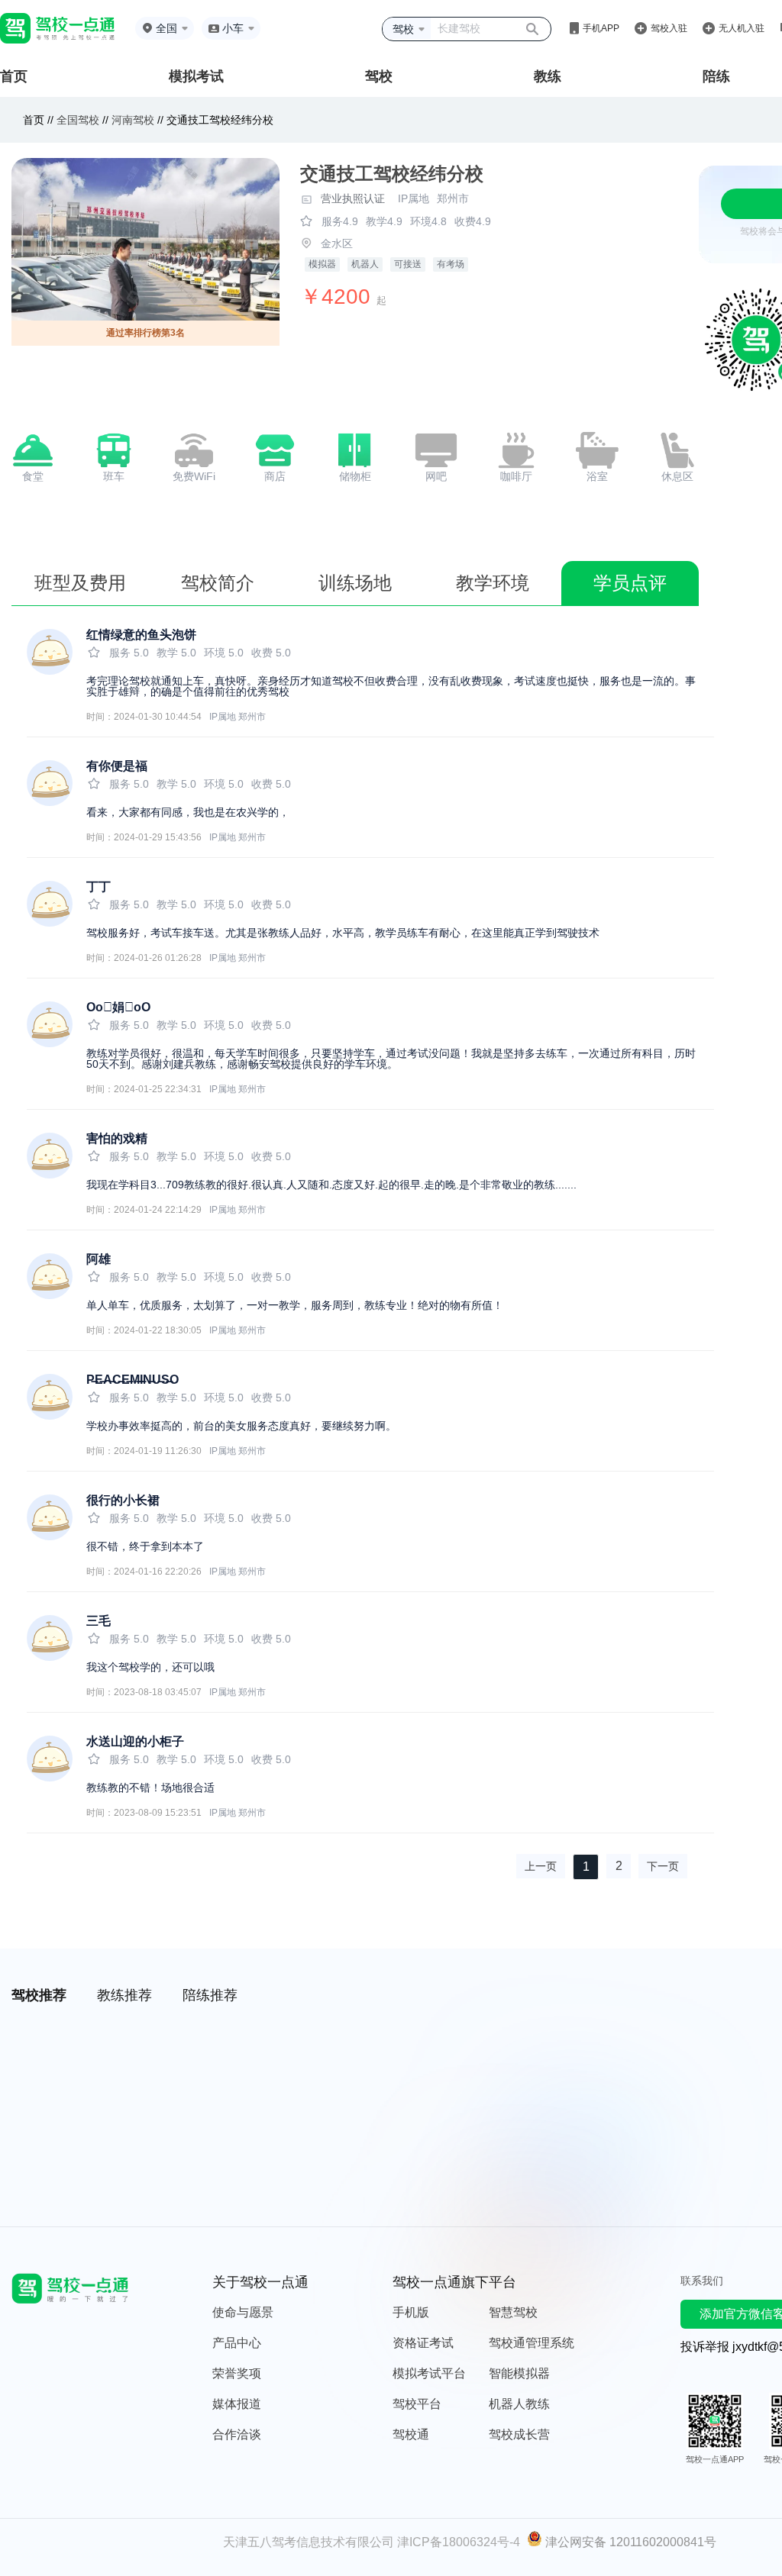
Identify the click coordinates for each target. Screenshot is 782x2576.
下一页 (663, 1866)
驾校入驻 (669, 28)
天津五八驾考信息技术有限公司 (309, 2542)
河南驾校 (133, 120)
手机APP (601, 28)
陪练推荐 (210, 1995)
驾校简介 (218, 583)
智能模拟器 (519, 2373)
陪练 (716, 76)
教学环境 (493, 583)
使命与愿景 (243, 2312)
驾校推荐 (39, 1995)
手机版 (411, 2312)
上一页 (541, 1866)
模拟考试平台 (429, 2373)
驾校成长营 (519, 2434)
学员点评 (630, 583)
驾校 (379, 76)
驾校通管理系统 (532, 2343)
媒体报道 (237, 2404)
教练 (548, 76)
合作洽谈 (237, 2434)
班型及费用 (80, 583)
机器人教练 (519, 2404)
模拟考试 (196, 76)
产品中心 (237, 2343)
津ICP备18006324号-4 (459, 2542)
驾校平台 (417, 2404)
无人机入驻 (742, 28)
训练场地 (355, 583)
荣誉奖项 (237, 2373)
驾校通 (411, 2434)
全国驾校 (79, 120)
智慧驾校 (513, 2312)
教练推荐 (124, 1995)
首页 (14, 76)
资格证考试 (423, 2343)
